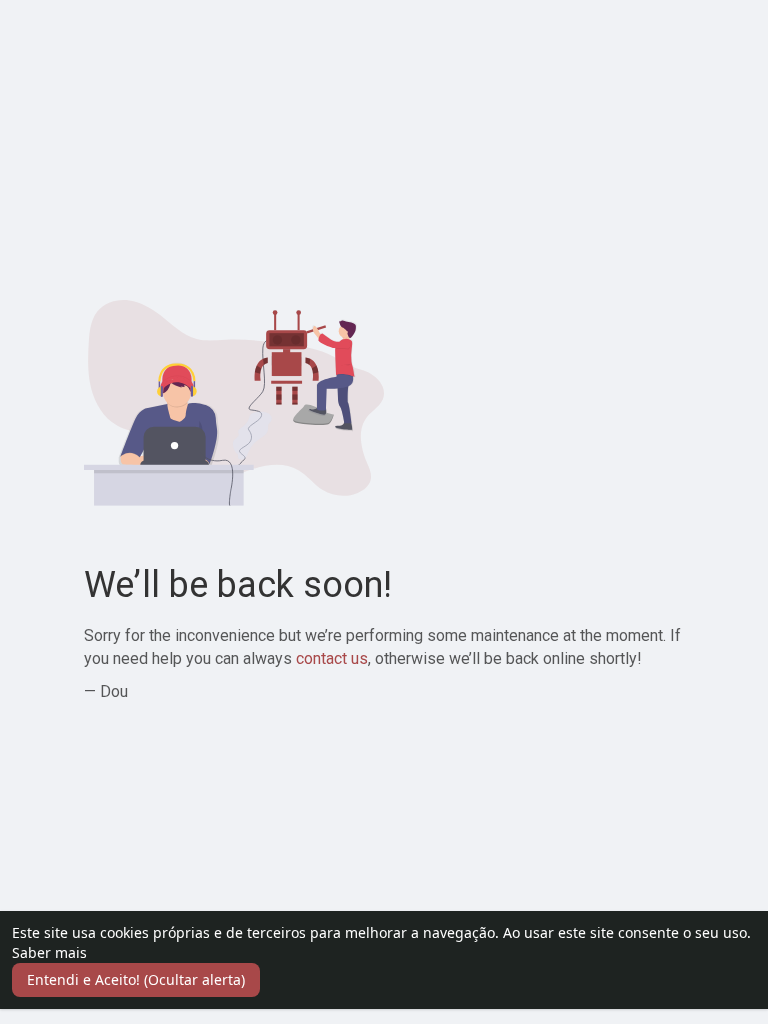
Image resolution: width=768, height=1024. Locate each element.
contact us (332, 658)
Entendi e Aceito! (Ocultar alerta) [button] (136, 979)
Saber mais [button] (49, 952)
